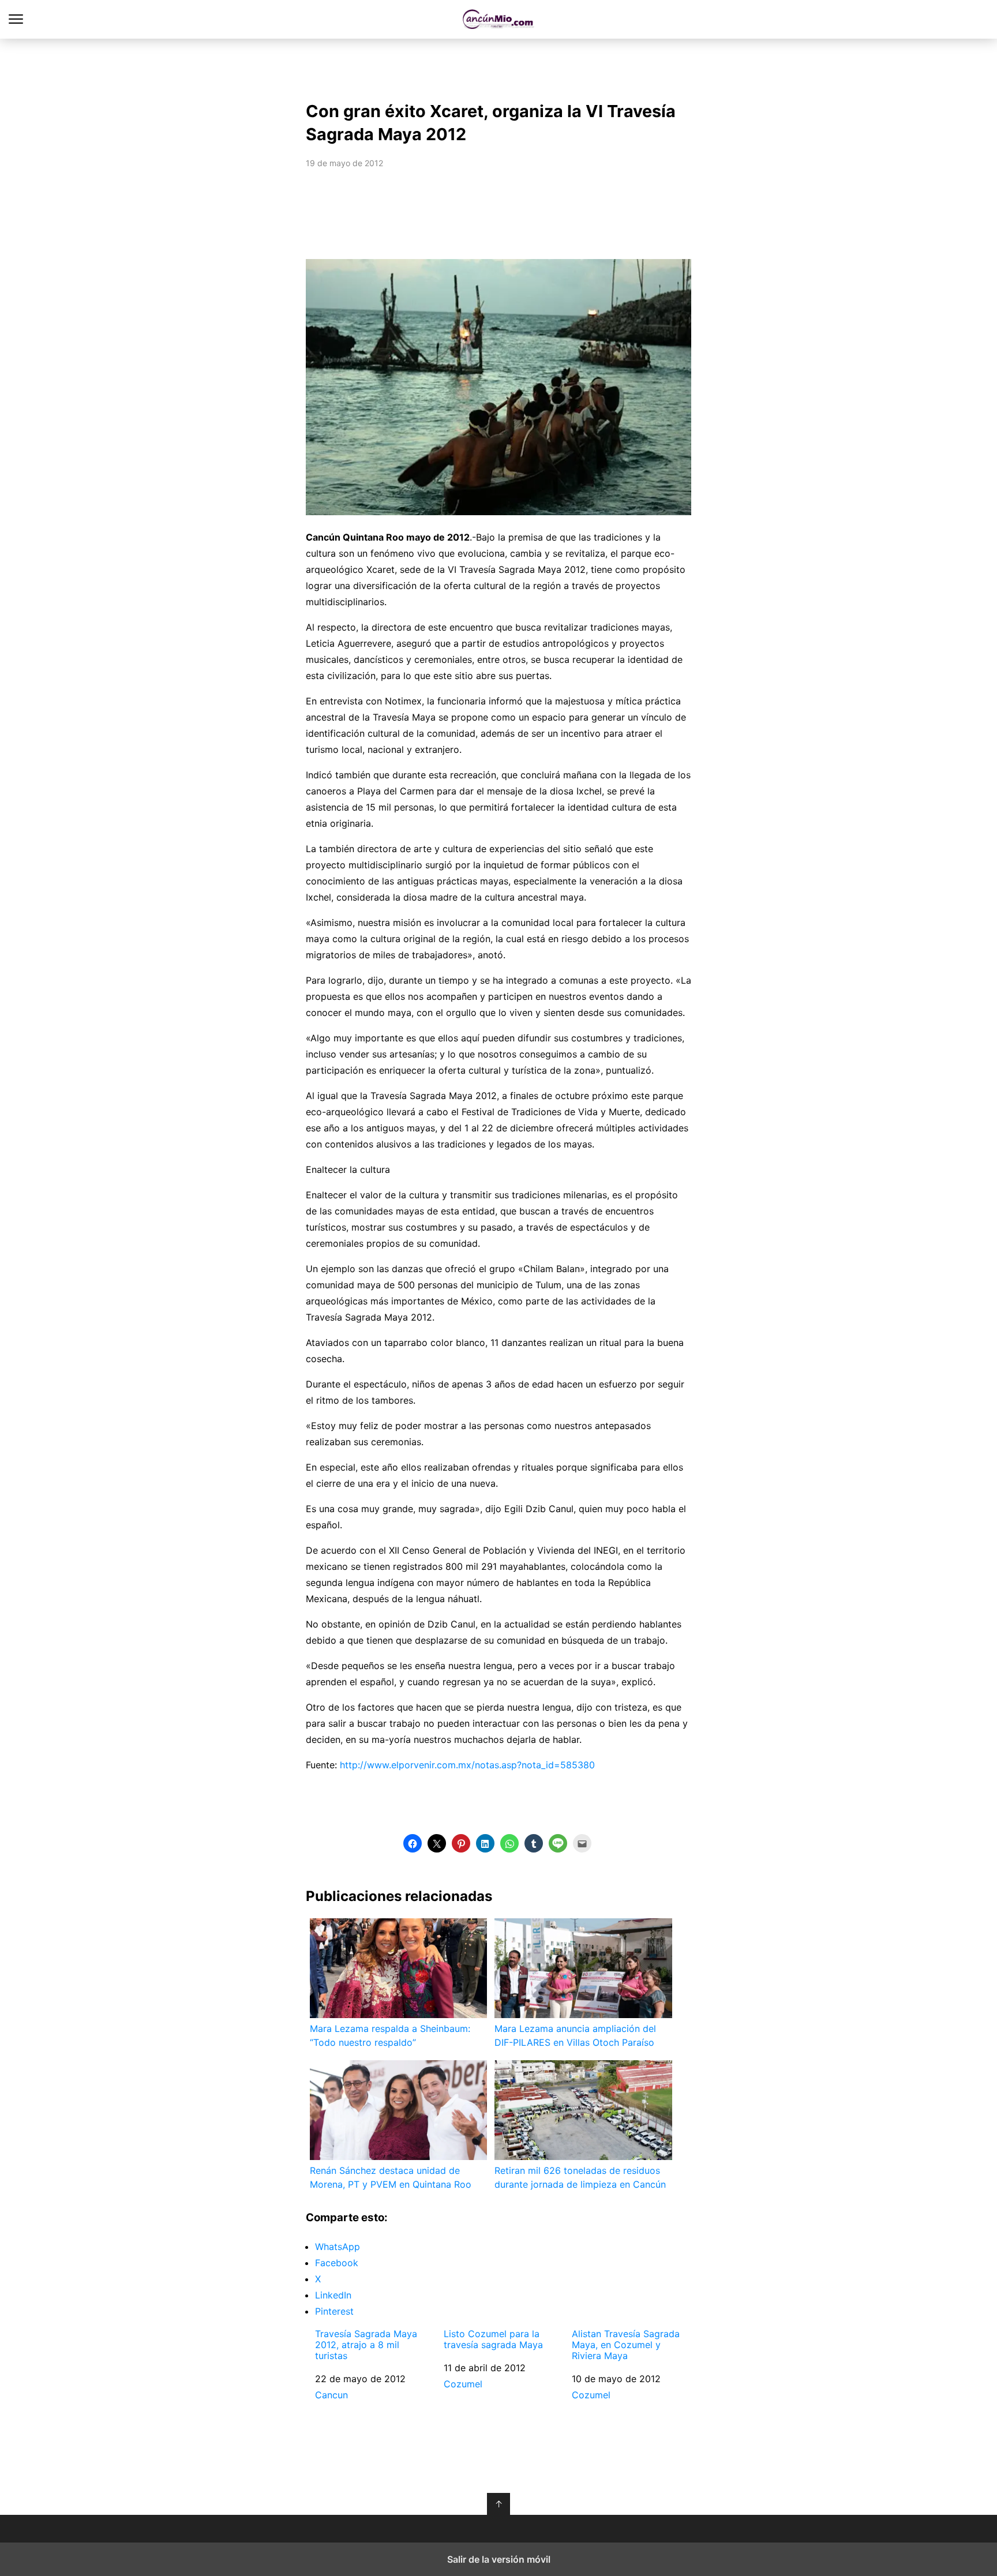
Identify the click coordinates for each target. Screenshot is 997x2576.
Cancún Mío (499, 19)
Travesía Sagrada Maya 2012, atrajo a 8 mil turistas (366, 2345)
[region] (498, 67)
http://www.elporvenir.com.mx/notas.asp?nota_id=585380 (467, 1765)
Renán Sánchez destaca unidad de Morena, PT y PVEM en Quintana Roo (391, 2177)
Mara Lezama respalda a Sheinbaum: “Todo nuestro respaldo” (390, 2035)
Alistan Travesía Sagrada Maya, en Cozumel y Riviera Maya (626, 2345)
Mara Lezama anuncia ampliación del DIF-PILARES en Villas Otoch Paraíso (575, 2035)
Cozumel (463, 2384)
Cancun (331, 2395)
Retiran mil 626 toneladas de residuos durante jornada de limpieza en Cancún (580, 2177)
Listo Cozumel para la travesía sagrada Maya (493, 2339)
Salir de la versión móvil (499, 2559)
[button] (413, 1843)
